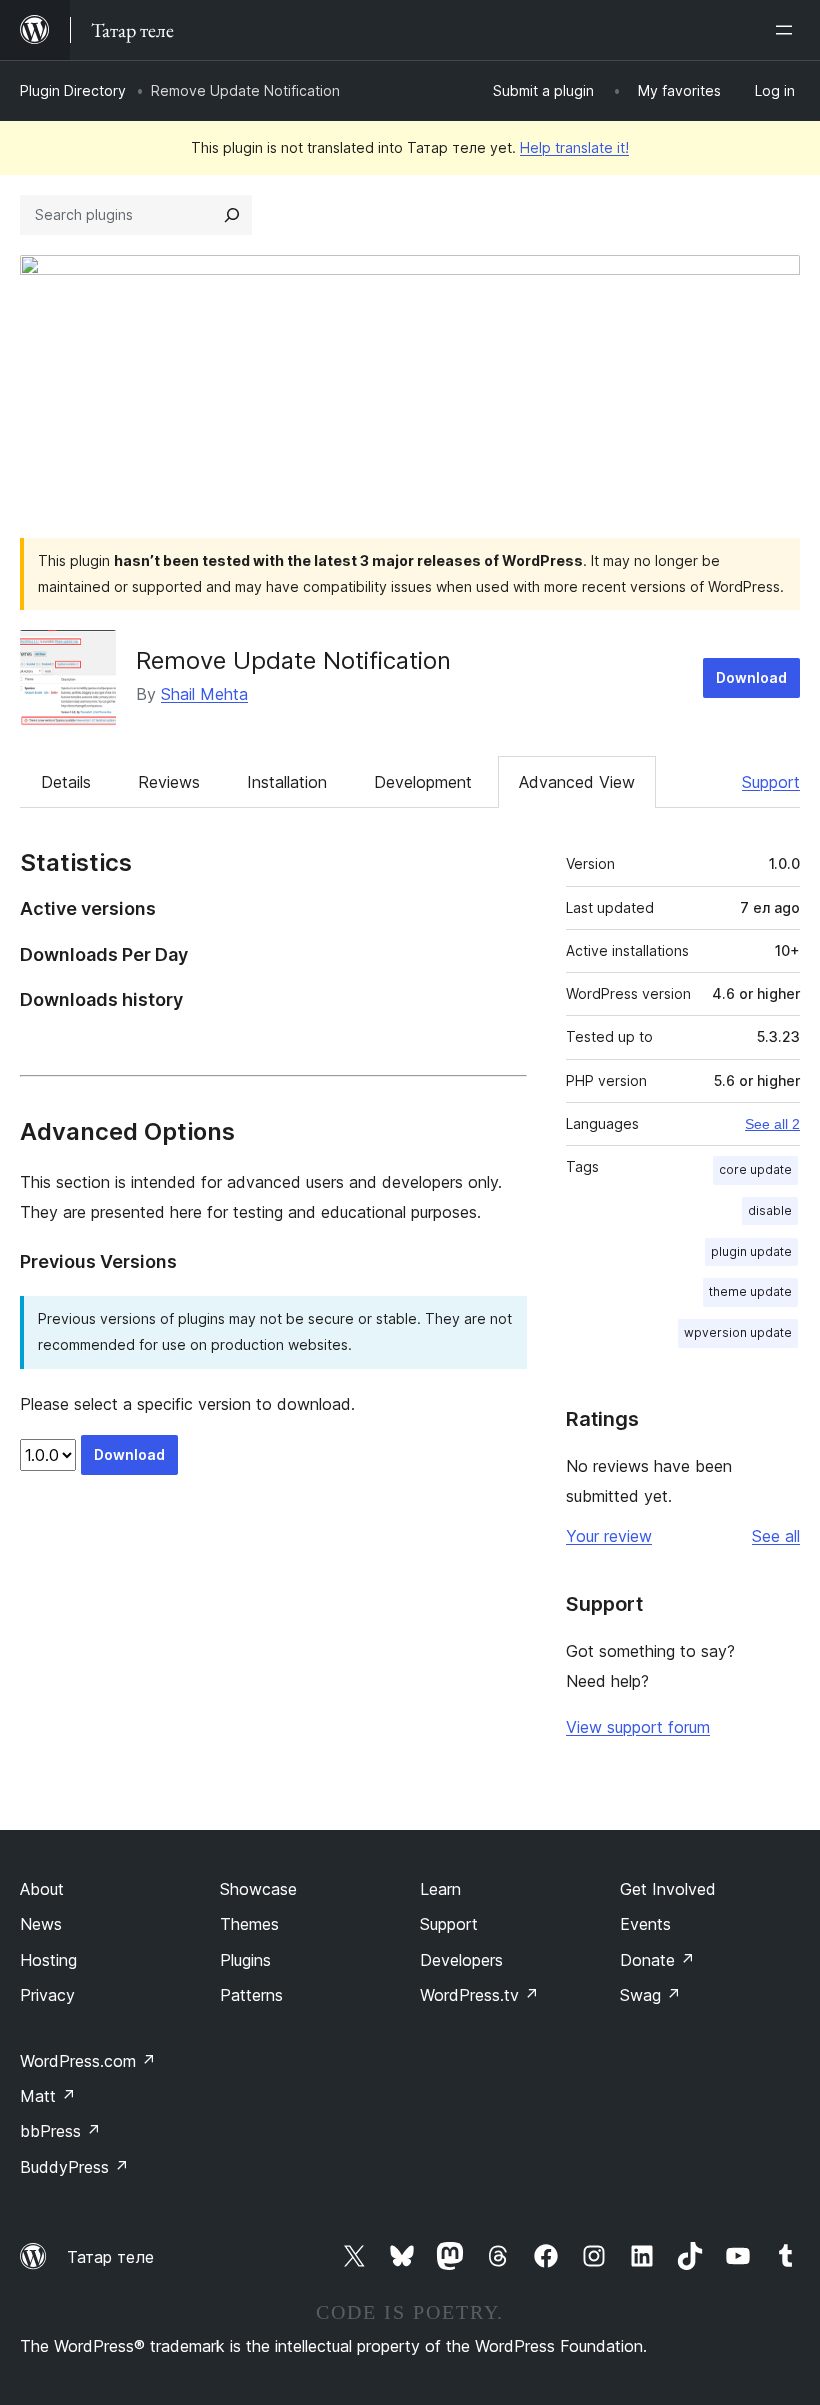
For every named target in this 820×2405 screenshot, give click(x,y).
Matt (48, 2096)
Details (66, 782)
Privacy (47, 1995)
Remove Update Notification (293, 660)
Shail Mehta (204, 694)
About (42, 1889)
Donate (657, 1960)
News (41, 1924)
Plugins (245, 1960)
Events (645, 1924)
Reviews (169, 782)
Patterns (251, 1995)
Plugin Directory (73, 90)
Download (751, 677)
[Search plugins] (232, 215)
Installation (287, 782)
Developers (461, 1960)
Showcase (258, 1889)
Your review (609, 1536)
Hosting (48, 1960)
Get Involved (668, 1889)
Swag (650, 1995)
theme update (750, 1291)
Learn (440, 1889)
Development (423, 782)
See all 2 (772, 1124)
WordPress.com (88, 2061)
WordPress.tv (479, 1995)
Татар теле (110, 2257)
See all (776, 1536)
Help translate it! (574, 147)
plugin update (751, 1251)
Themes (249, 1924)
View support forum (638, 1727)
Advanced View (577, 782)
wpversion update (738, 1332)
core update (755, 1169)
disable (770, 1210)
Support (771, 782)
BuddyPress (74, 2167)
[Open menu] (788, 30)
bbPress (60, 2131)
